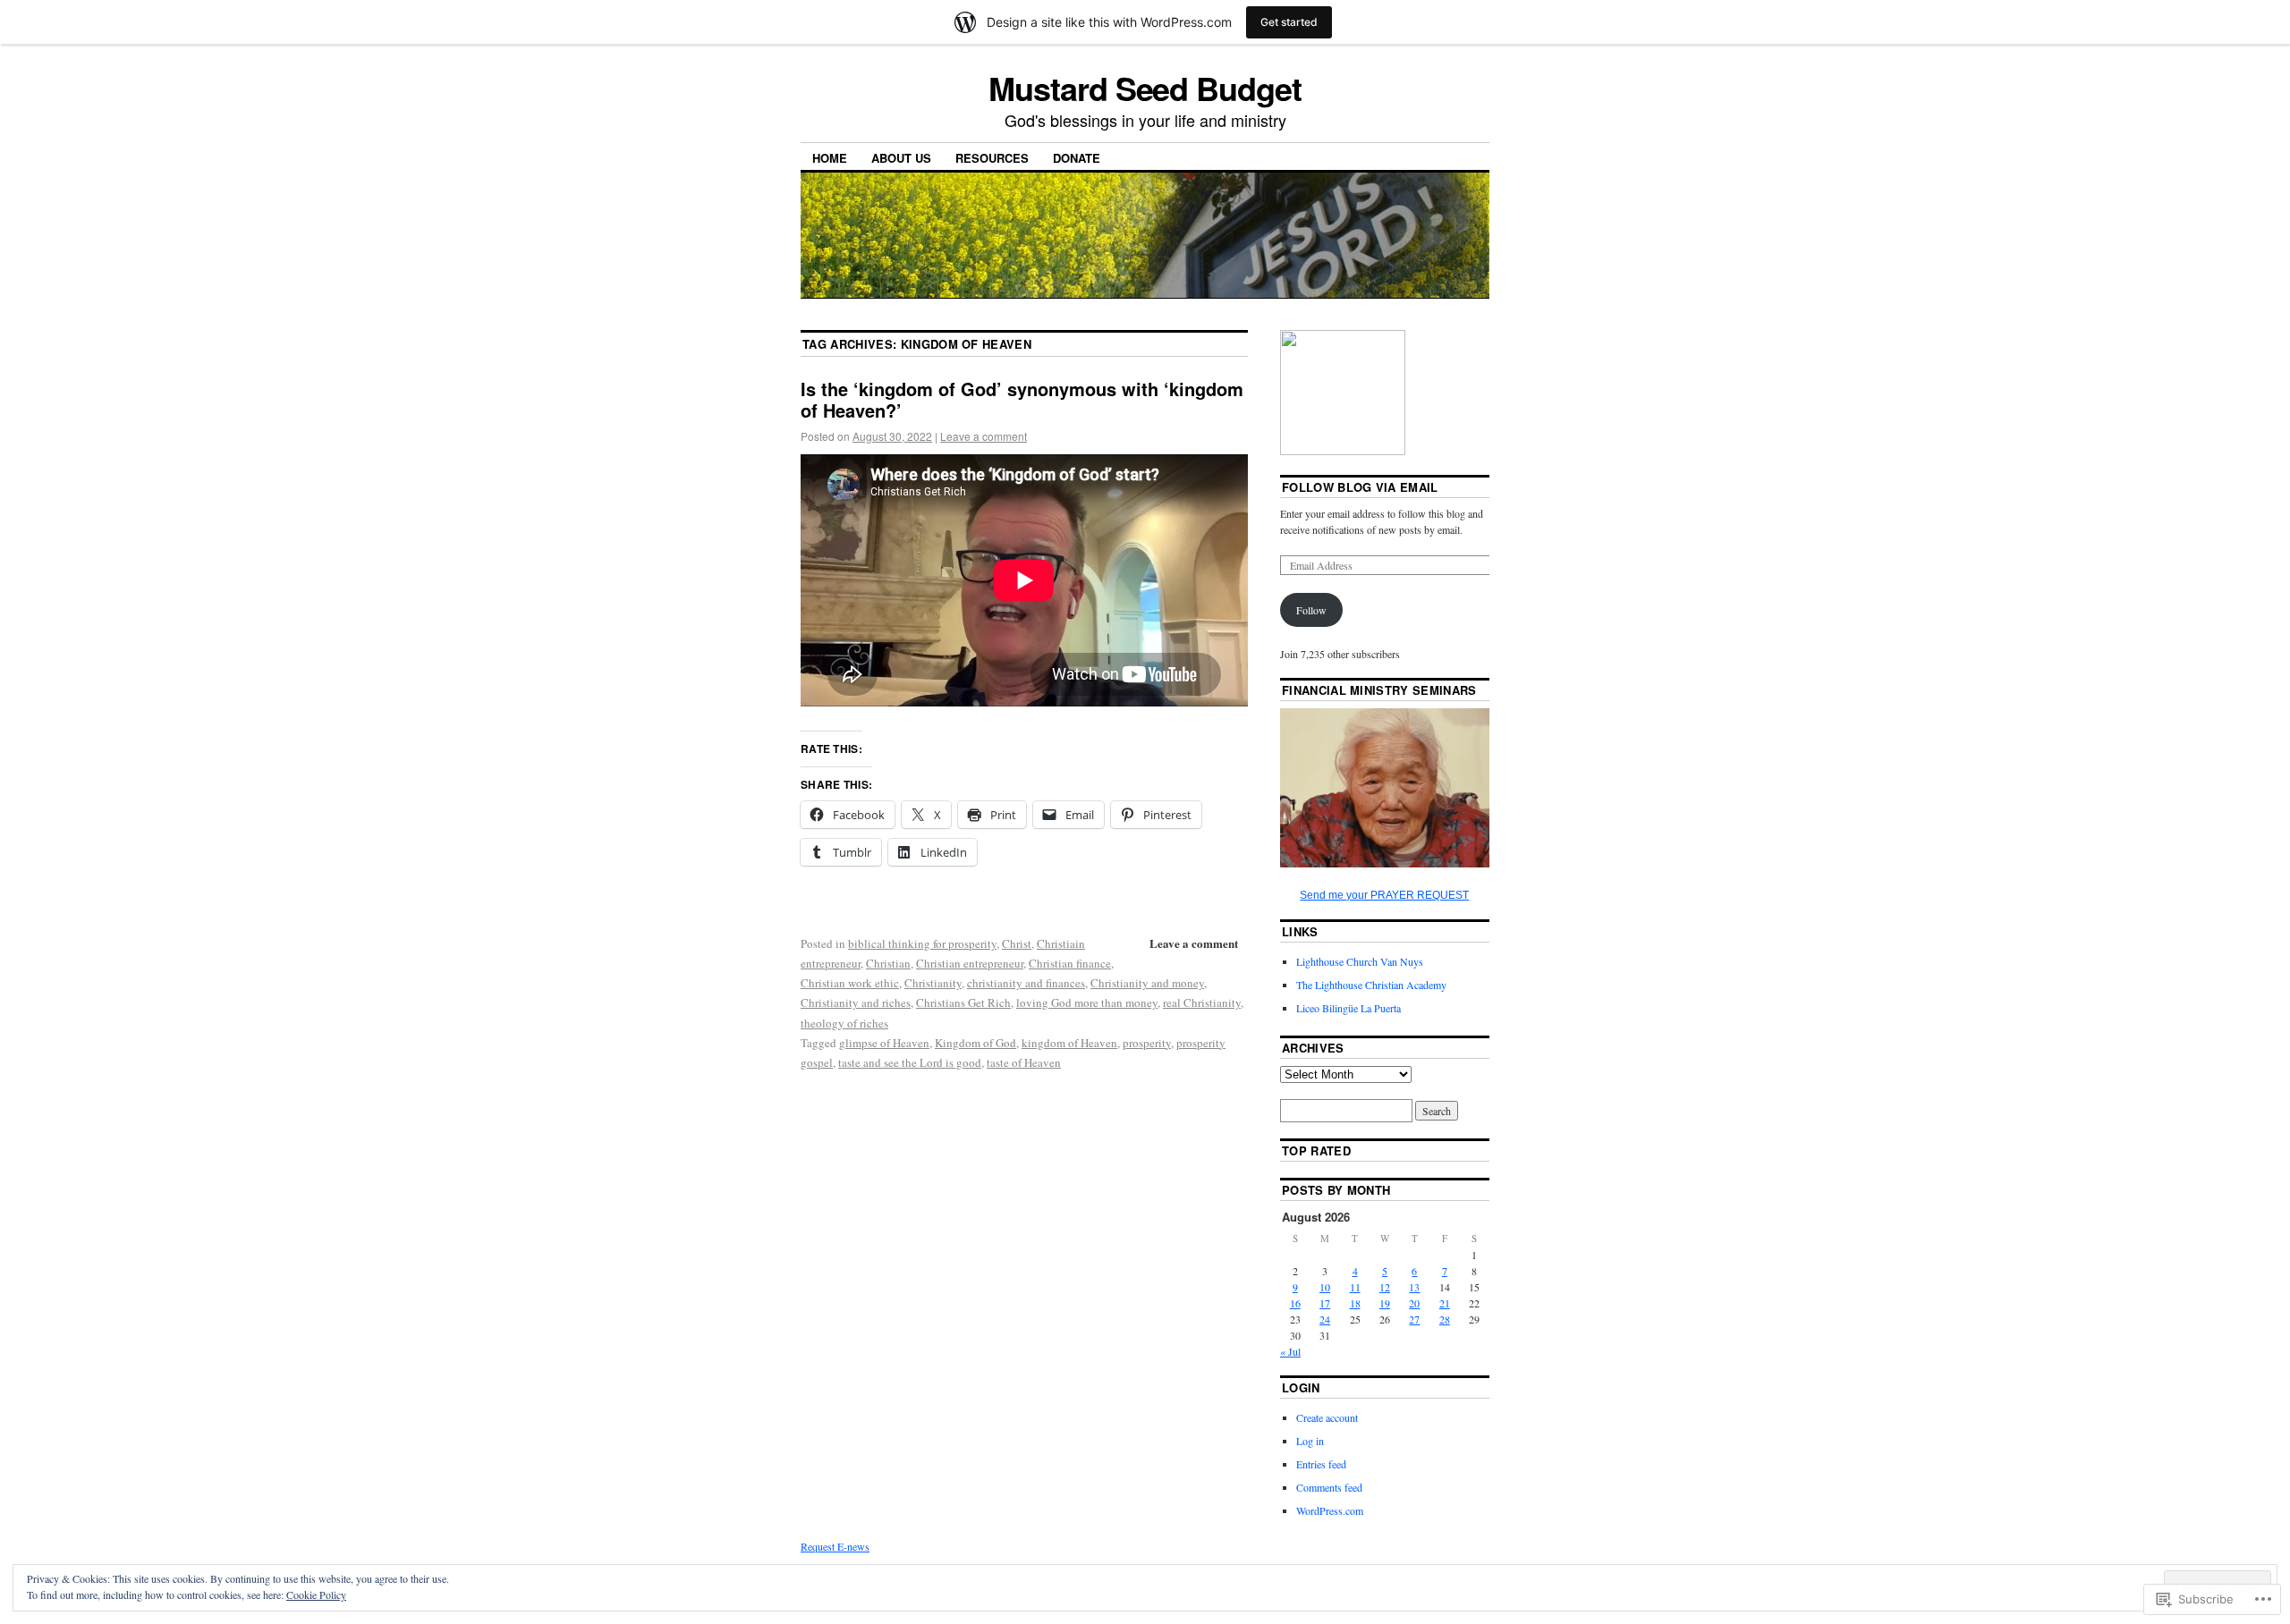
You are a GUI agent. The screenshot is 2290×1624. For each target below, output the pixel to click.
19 (1385, 1303)
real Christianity (1202, 1002)
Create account (1327, 1417)
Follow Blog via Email (1360, 487)
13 (1414, 1287)
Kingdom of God (975, 1043)
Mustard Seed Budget (1145, 88)
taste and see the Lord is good (910, 1062)
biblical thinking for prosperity (922, 943)
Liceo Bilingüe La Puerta (1349, 1008)
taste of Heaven (1024, 1062)
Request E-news (835, 1546)
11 (1355, 1287)
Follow (1311, 610)
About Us (901, 158)
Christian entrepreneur (970, 963)
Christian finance (1070, 963)
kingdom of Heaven (1069, 1043)
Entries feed (1321, 1464)
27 (1414, 1319)
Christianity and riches (856, 1002)
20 (1414, 1303)
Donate (1077, 158)
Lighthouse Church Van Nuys (1360, 961)
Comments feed (1329, 1487)
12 (1385, 1287)
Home (830, 158)
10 (1325, 1287)
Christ (1017, 943)
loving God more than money (1087, 1002)
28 (1445, 1319)
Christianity (933, 983)
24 (1325, 1319)
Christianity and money (1147, 983)
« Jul (1290, 1351)
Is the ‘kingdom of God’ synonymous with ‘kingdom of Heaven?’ (1022, 399)
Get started (1289, 22)
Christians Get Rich (963, 1002)
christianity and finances (1026, 983)
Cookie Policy (316, 1594)
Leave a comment (984, 436)
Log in (1310, 1441)
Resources (992, 158)
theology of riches (844, 1023)
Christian (888, 963)
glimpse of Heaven (884, 1043)
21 (1445, 1303)
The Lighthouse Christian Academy (1371, 985)
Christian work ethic (850, 983)
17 (1325, 1303)
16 (1295, 1303)
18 (1355, 1303)
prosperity (1147, 1043)
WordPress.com (1330, 1510)
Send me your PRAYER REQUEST (1384, 895)
